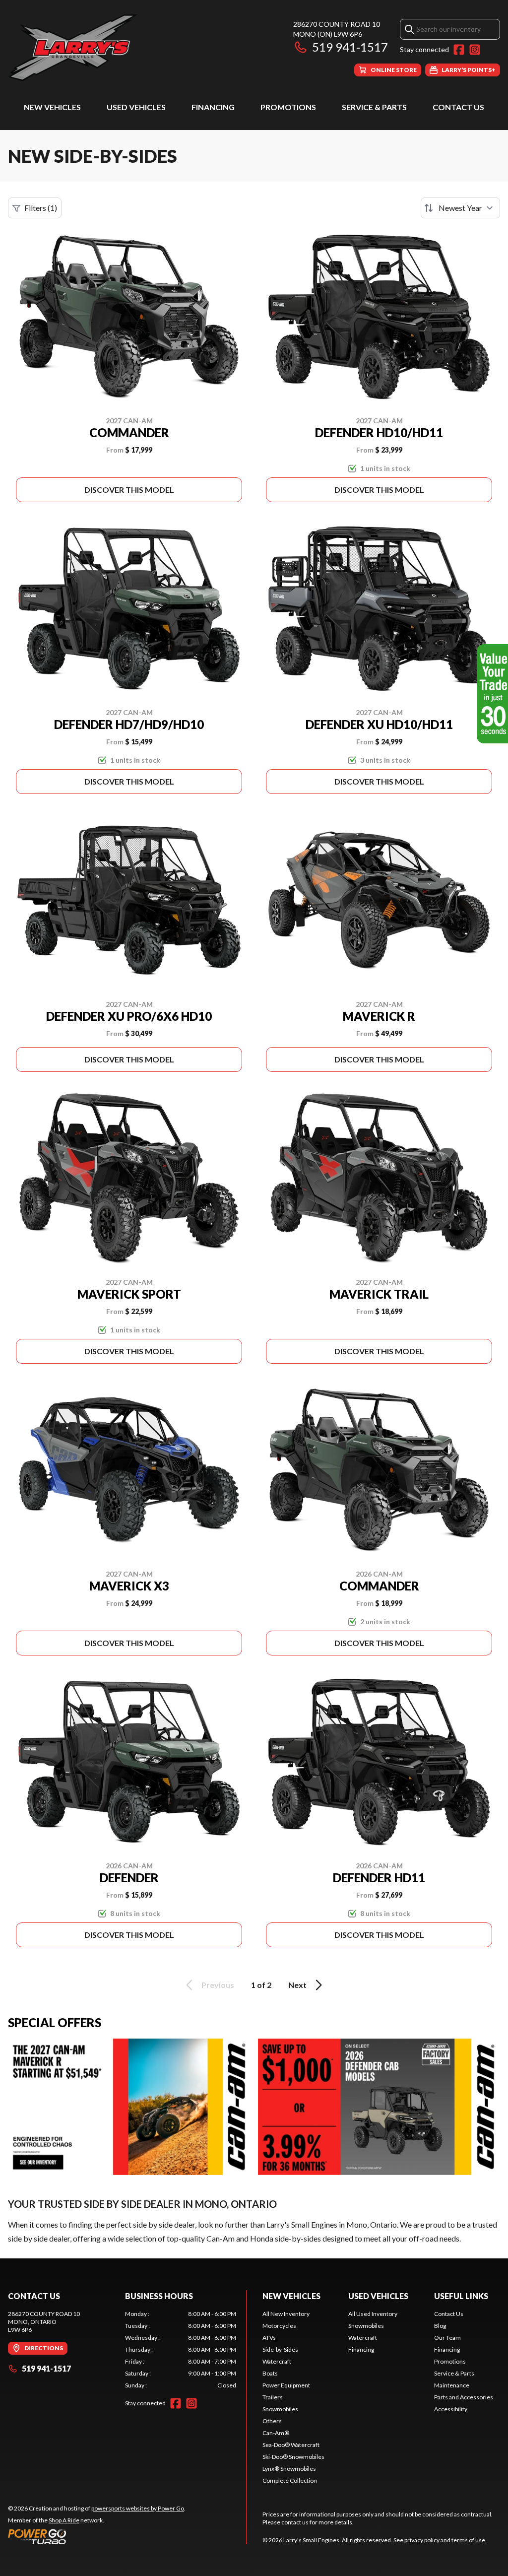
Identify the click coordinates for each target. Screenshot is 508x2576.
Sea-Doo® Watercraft (291, 2445)
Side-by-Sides (280, 2349)
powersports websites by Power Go (138, 2508)
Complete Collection (290, 2480)
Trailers (273, 2397)
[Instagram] (475, 50)
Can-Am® (276, 2433)
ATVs (269, 2338)
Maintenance (452, 2385)
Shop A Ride (64, 2520)
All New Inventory (286, 2314)
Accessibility (451, 2409)
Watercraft (277, 2361)
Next (297, 1985)
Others (272, 2421)
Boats (270, 2373)
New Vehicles (52, 107)
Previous (218, 1985)
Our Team (447, 2338)
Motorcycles (279, 2326)
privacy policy (422, 2540)
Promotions (288, 107)
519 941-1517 (350, 47)
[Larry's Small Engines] (132, 48)
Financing (213, 107)
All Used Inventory (373, 2314)
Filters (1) (41, 208)
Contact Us (458, 107)
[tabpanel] (181, 2350)
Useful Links (461, 2296)
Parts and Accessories (464, 2397)
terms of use (468, 2540)
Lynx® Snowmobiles (289, 2469)
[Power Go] (97, 2536)
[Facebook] (459, 50)
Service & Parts (374, 107)
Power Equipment (286, 2385)
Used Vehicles (136, 107)
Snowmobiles (280, 2409)
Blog (440, 2326)
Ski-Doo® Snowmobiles (293, 2457)
